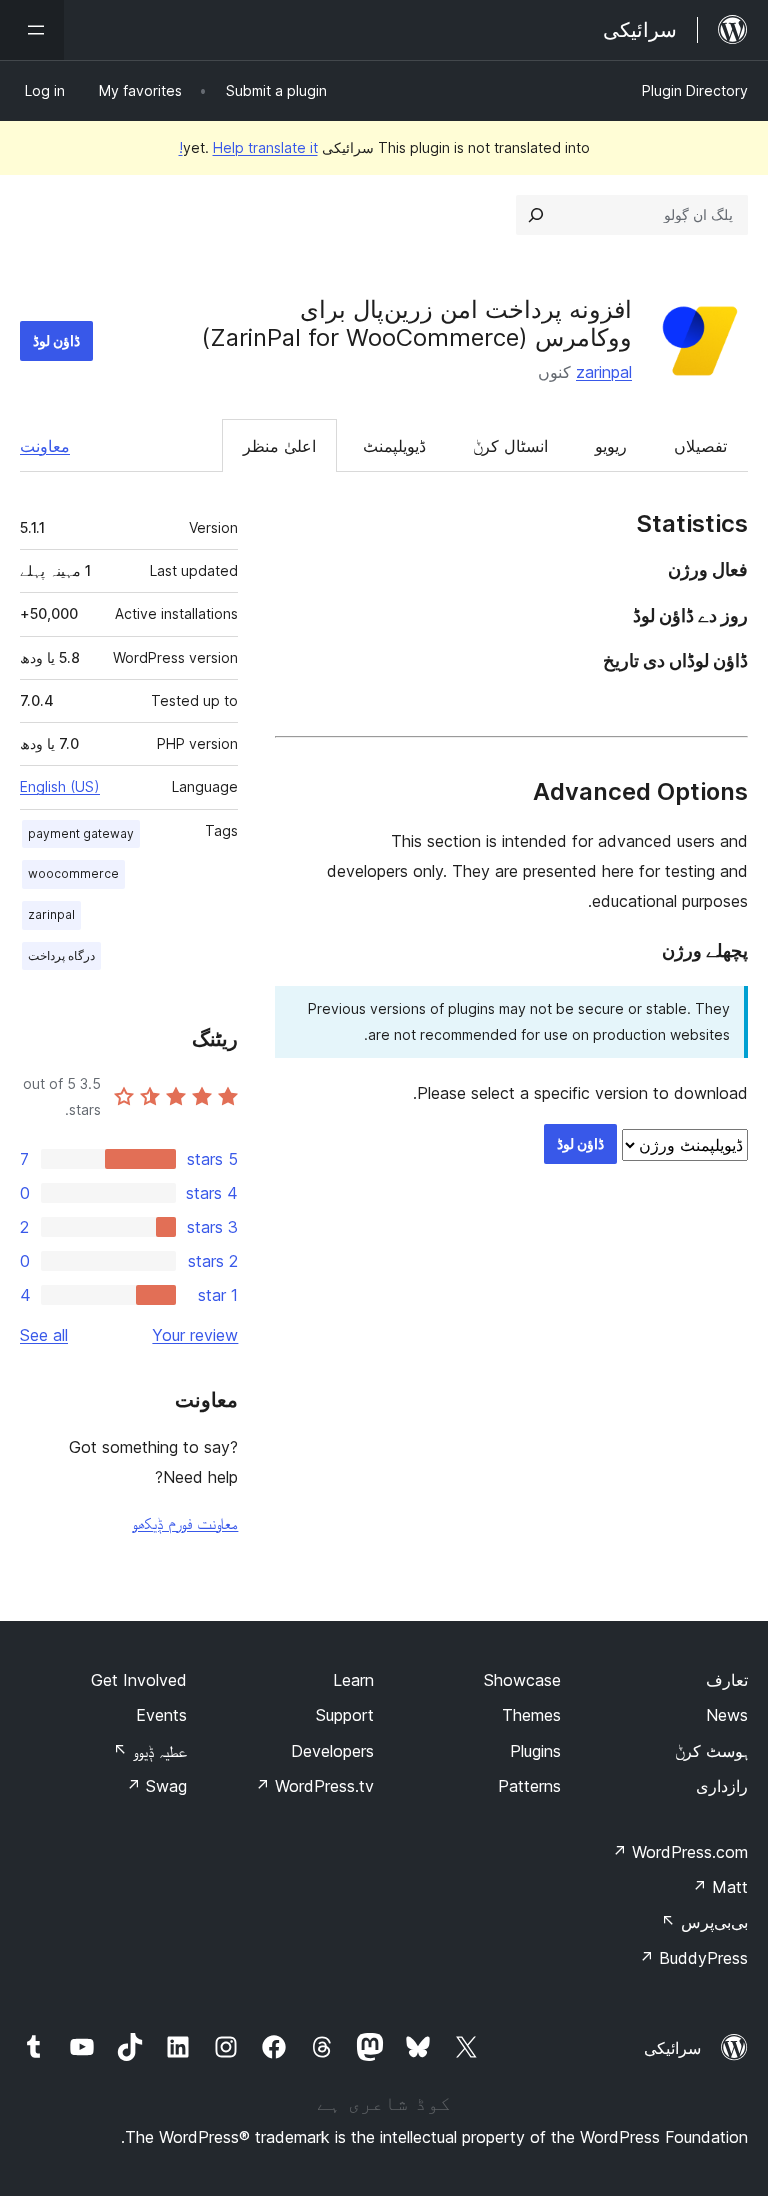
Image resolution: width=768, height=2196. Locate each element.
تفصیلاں (700, 446)
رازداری (722, 1786)
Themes (531, 1715)
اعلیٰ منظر (279, 446)
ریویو (611, 446)
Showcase (522, 1680)
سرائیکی (672, 2048)
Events (161, 1715)
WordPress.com (680, 1852)
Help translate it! (248, 147)
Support (345, 1715)
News (727, 1715)
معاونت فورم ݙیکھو (185, 1523)
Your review (195, 1335)
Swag (156, 1786)
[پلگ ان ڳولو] (536, 215)
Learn (353, 1680)
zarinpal (604, 372)
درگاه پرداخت (61, 955)
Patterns (529, 1786)
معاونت (45, 446)
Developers (332, 1751)
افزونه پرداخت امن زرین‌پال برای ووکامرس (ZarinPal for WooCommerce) (416, 324)
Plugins (535, 1751)
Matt (720, 1887)
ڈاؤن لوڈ (56, 340)
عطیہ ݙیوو (150, 1751)
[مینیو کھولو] (32, 30)
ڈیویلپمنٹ (394, 446)
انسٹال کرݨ (510, 446)
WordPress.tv (314, 1786)
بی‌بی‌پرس (704, 1922)
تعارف (727, 1680)
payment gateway (81, 833)
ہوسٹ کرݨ (711, 1751)
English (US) (60, 786)
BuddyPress (693, 1958)
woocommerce (73, 873)
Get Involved (139, 1680)
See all (44, 1335)
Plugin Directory (695, 90)
